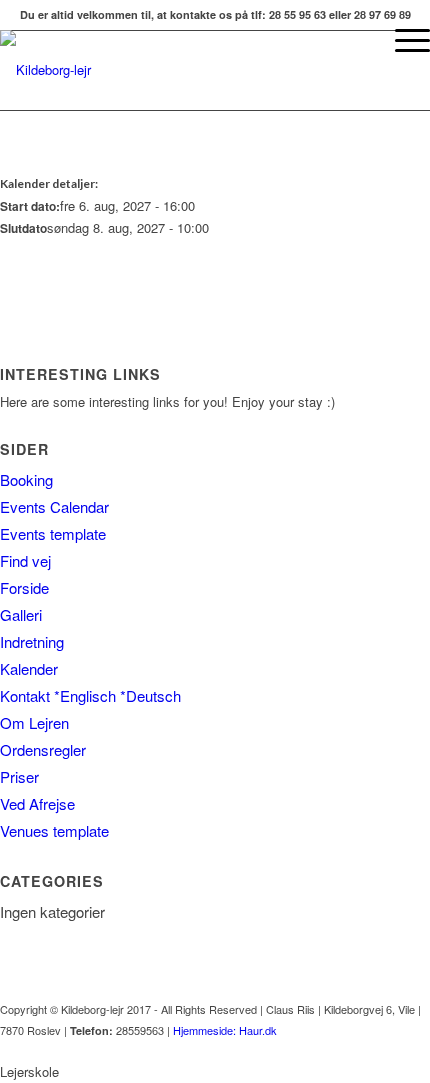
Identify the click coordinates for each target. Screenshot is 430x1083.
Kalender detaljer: (49, 183)
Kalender (29, 668)
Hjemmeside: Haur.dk (225, 1030)
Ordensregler (43, 749)
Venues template (54, 830)
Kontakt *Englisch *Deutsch (90, 695)
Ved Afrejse (37, 803)
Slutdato (23, 228)
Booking (26, 479)
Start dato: (30, 206)
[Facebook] (415, 1051)
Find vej (25, 560)
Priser (19, 776)
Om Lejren (34, 722)
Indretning (32, 641)
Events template (53, 533)
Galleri (21, 614)
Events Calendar (54, 506)
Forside (24, 587)
